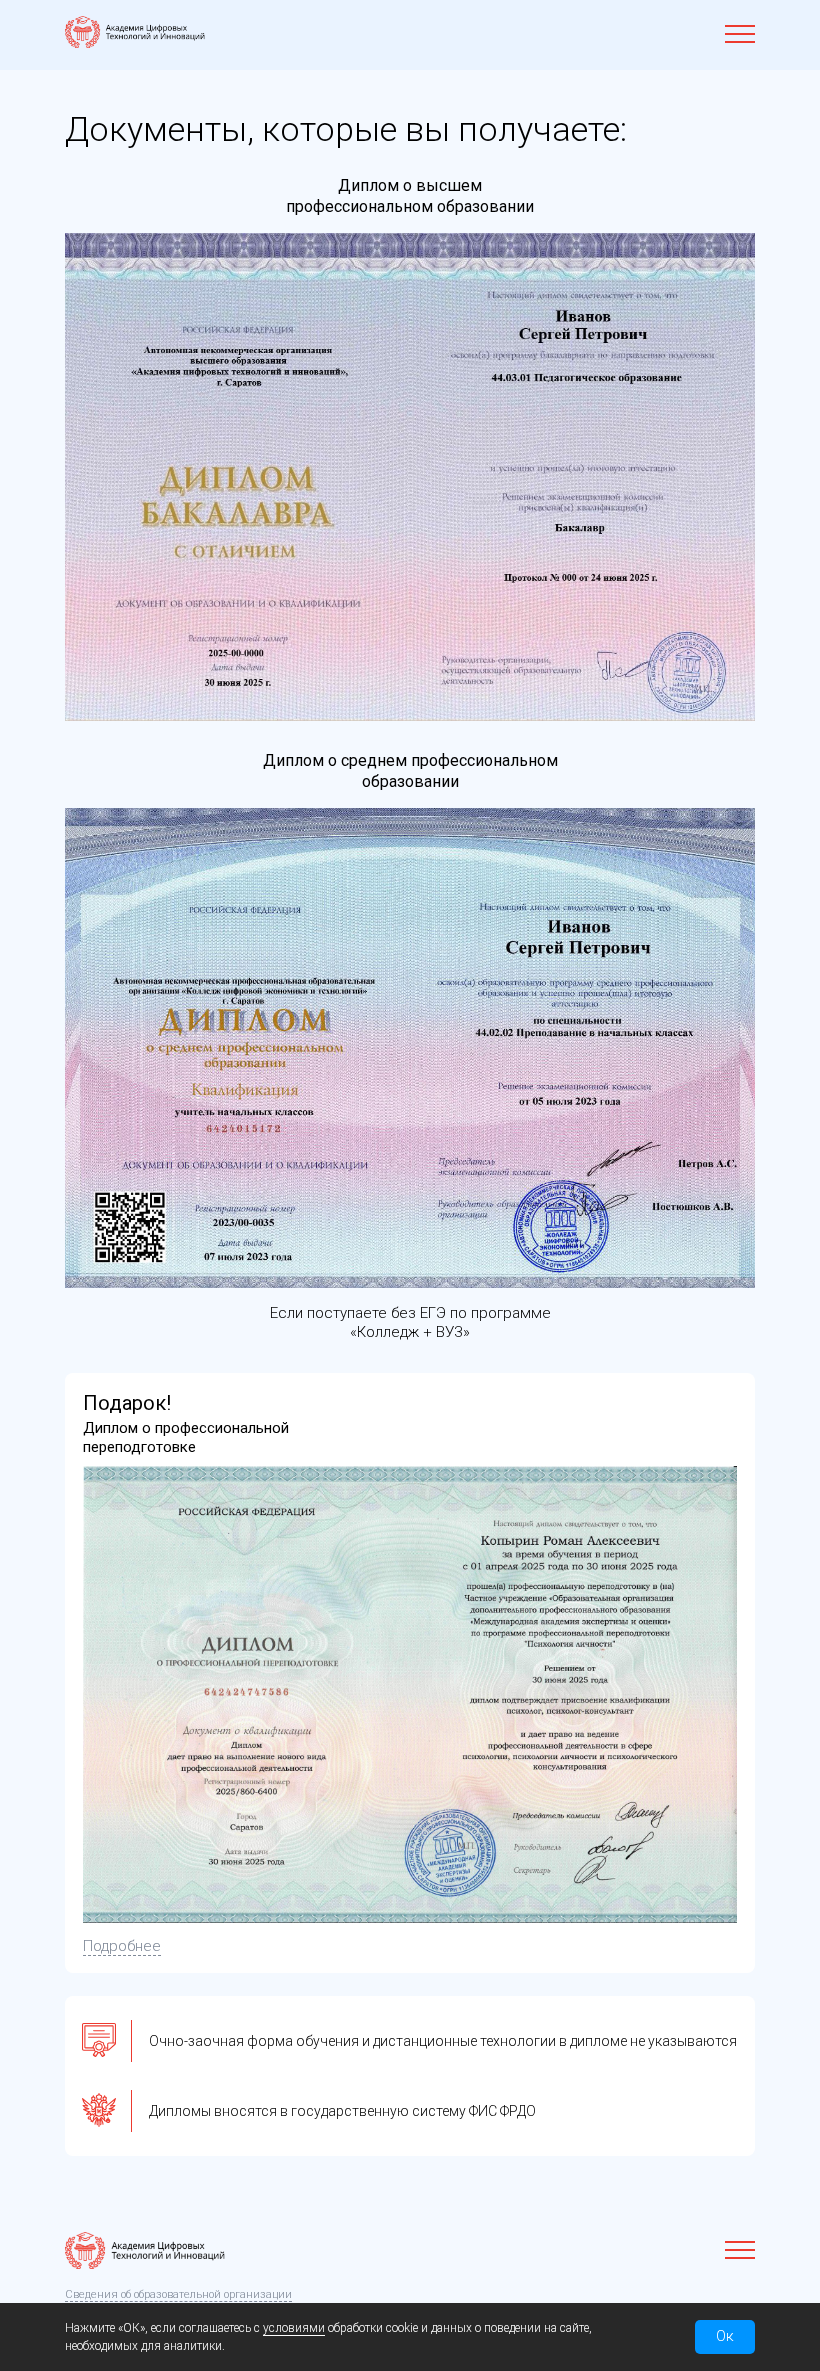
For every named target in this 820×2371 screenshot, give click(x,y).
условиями (294, 2328)
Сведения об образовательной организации (178, 2294)
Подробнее (122, 1946)
